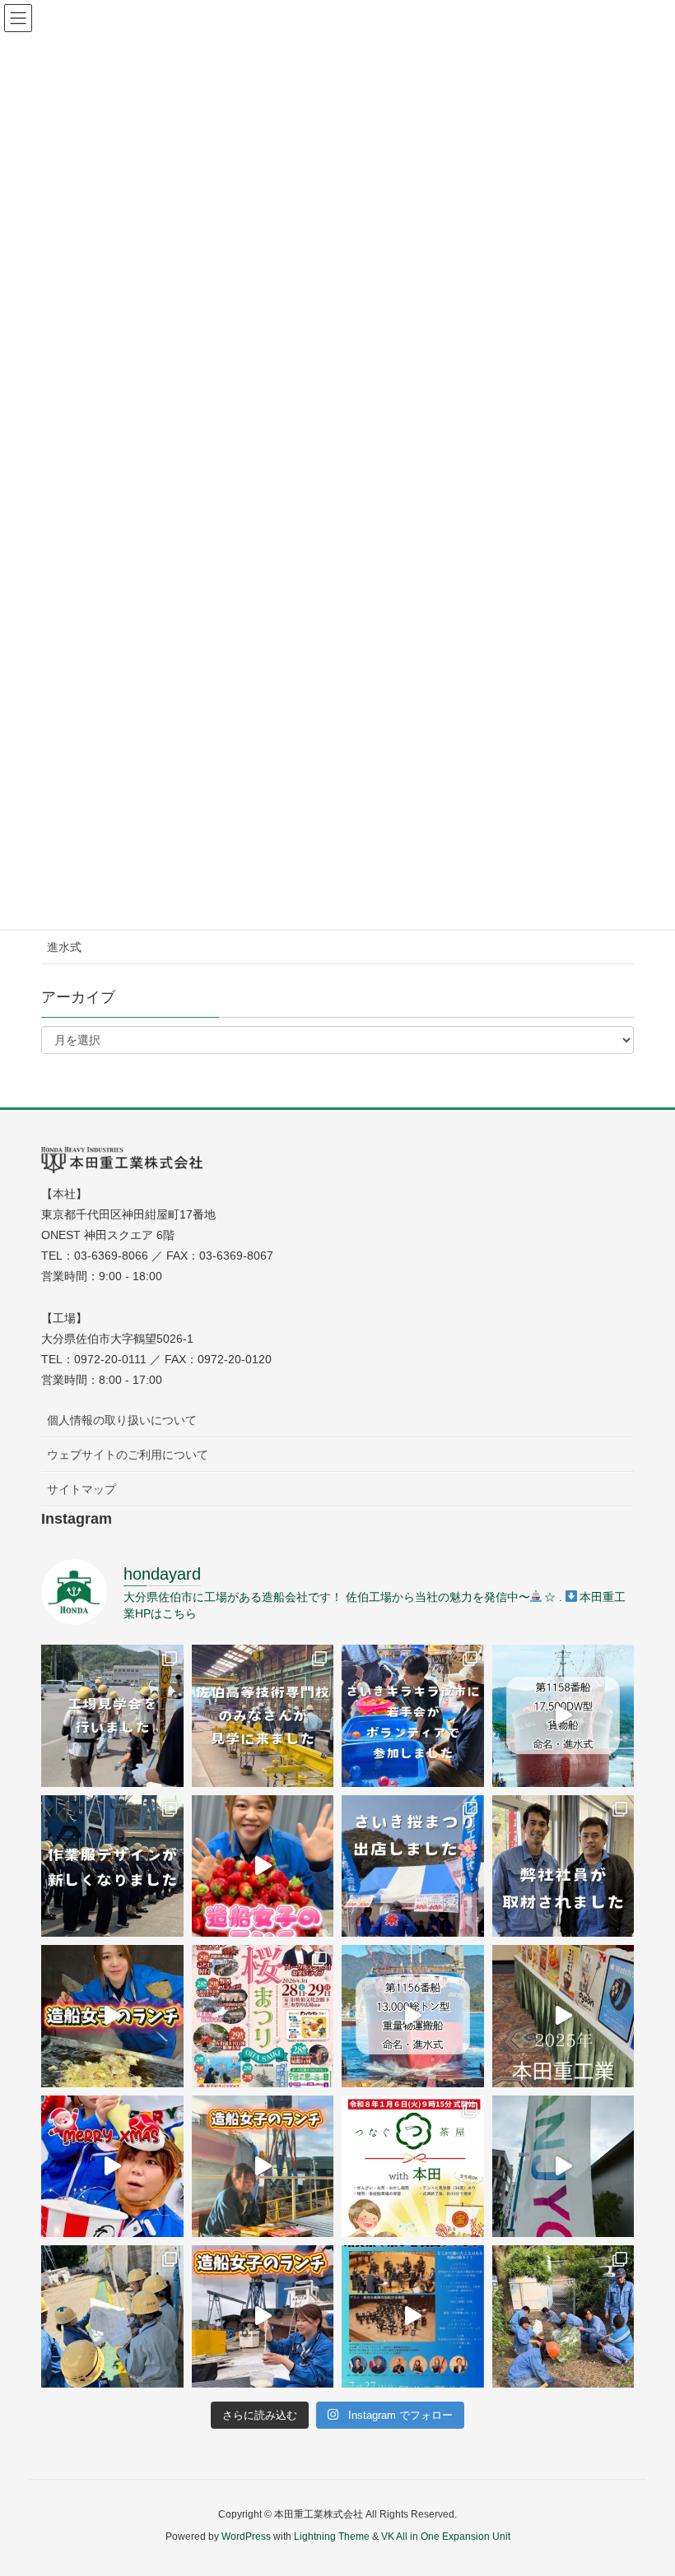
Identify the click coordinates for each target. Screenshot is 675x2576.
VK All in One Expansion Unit (446, 2537)
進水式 (64, 947)
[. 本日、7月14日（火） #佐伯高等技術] (263, 1716)
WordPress (246, 2537)
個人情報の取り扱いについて (122, 1420)
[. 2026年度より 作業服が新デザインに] (112, 1866)
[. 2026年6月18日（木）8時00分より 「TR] (563, 1716)
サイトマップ (81, 1489)
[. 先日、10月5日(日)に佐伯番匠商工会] (563, 2167)
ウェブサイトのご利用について (128, 1455)
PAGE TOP (642, 2484)
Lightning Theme (332, 2537)
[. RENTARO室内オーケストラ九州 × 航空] (413, 2316)
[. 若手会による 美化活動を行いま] (563, 2316)
